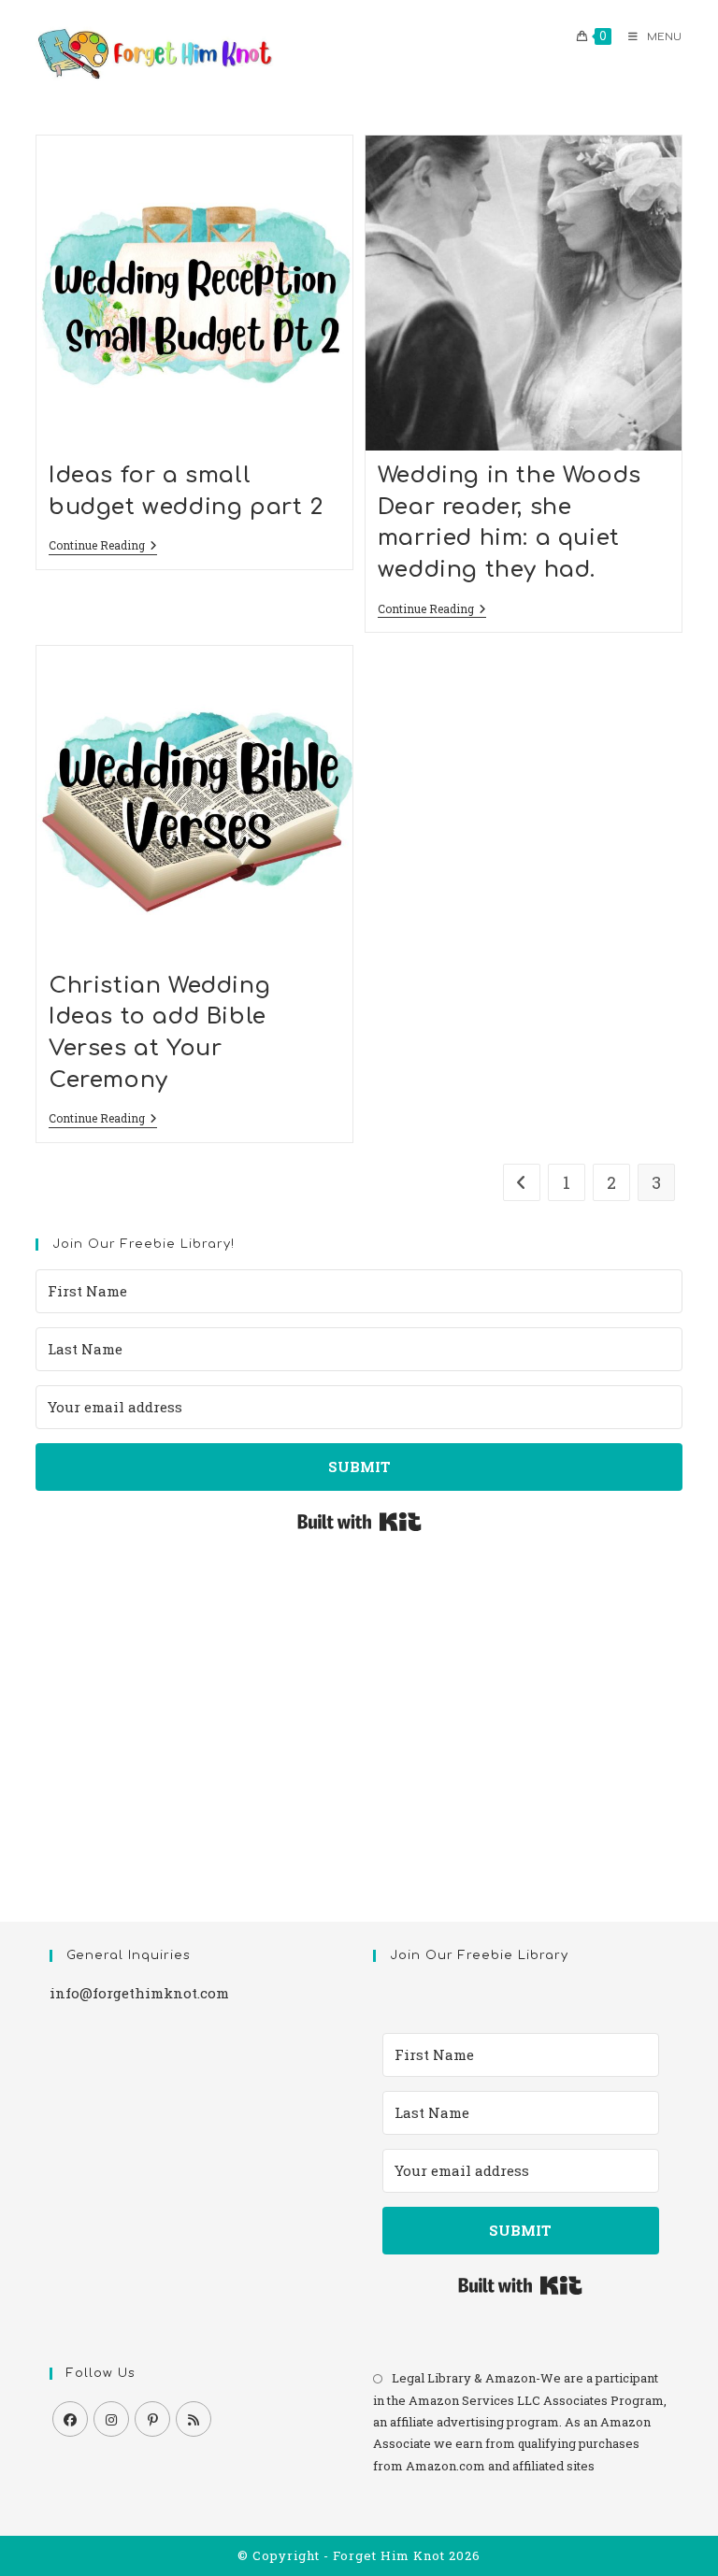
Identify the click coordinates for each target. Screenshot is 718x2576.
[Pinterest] (152, 2419)
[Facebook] (70, 2419)
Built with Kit (359, 1522)
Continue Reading (103, 546)
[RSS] (194, 2419)
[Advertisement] (359, 1707)
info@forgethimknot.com (139, 1993)
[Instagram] (111, 2419)
